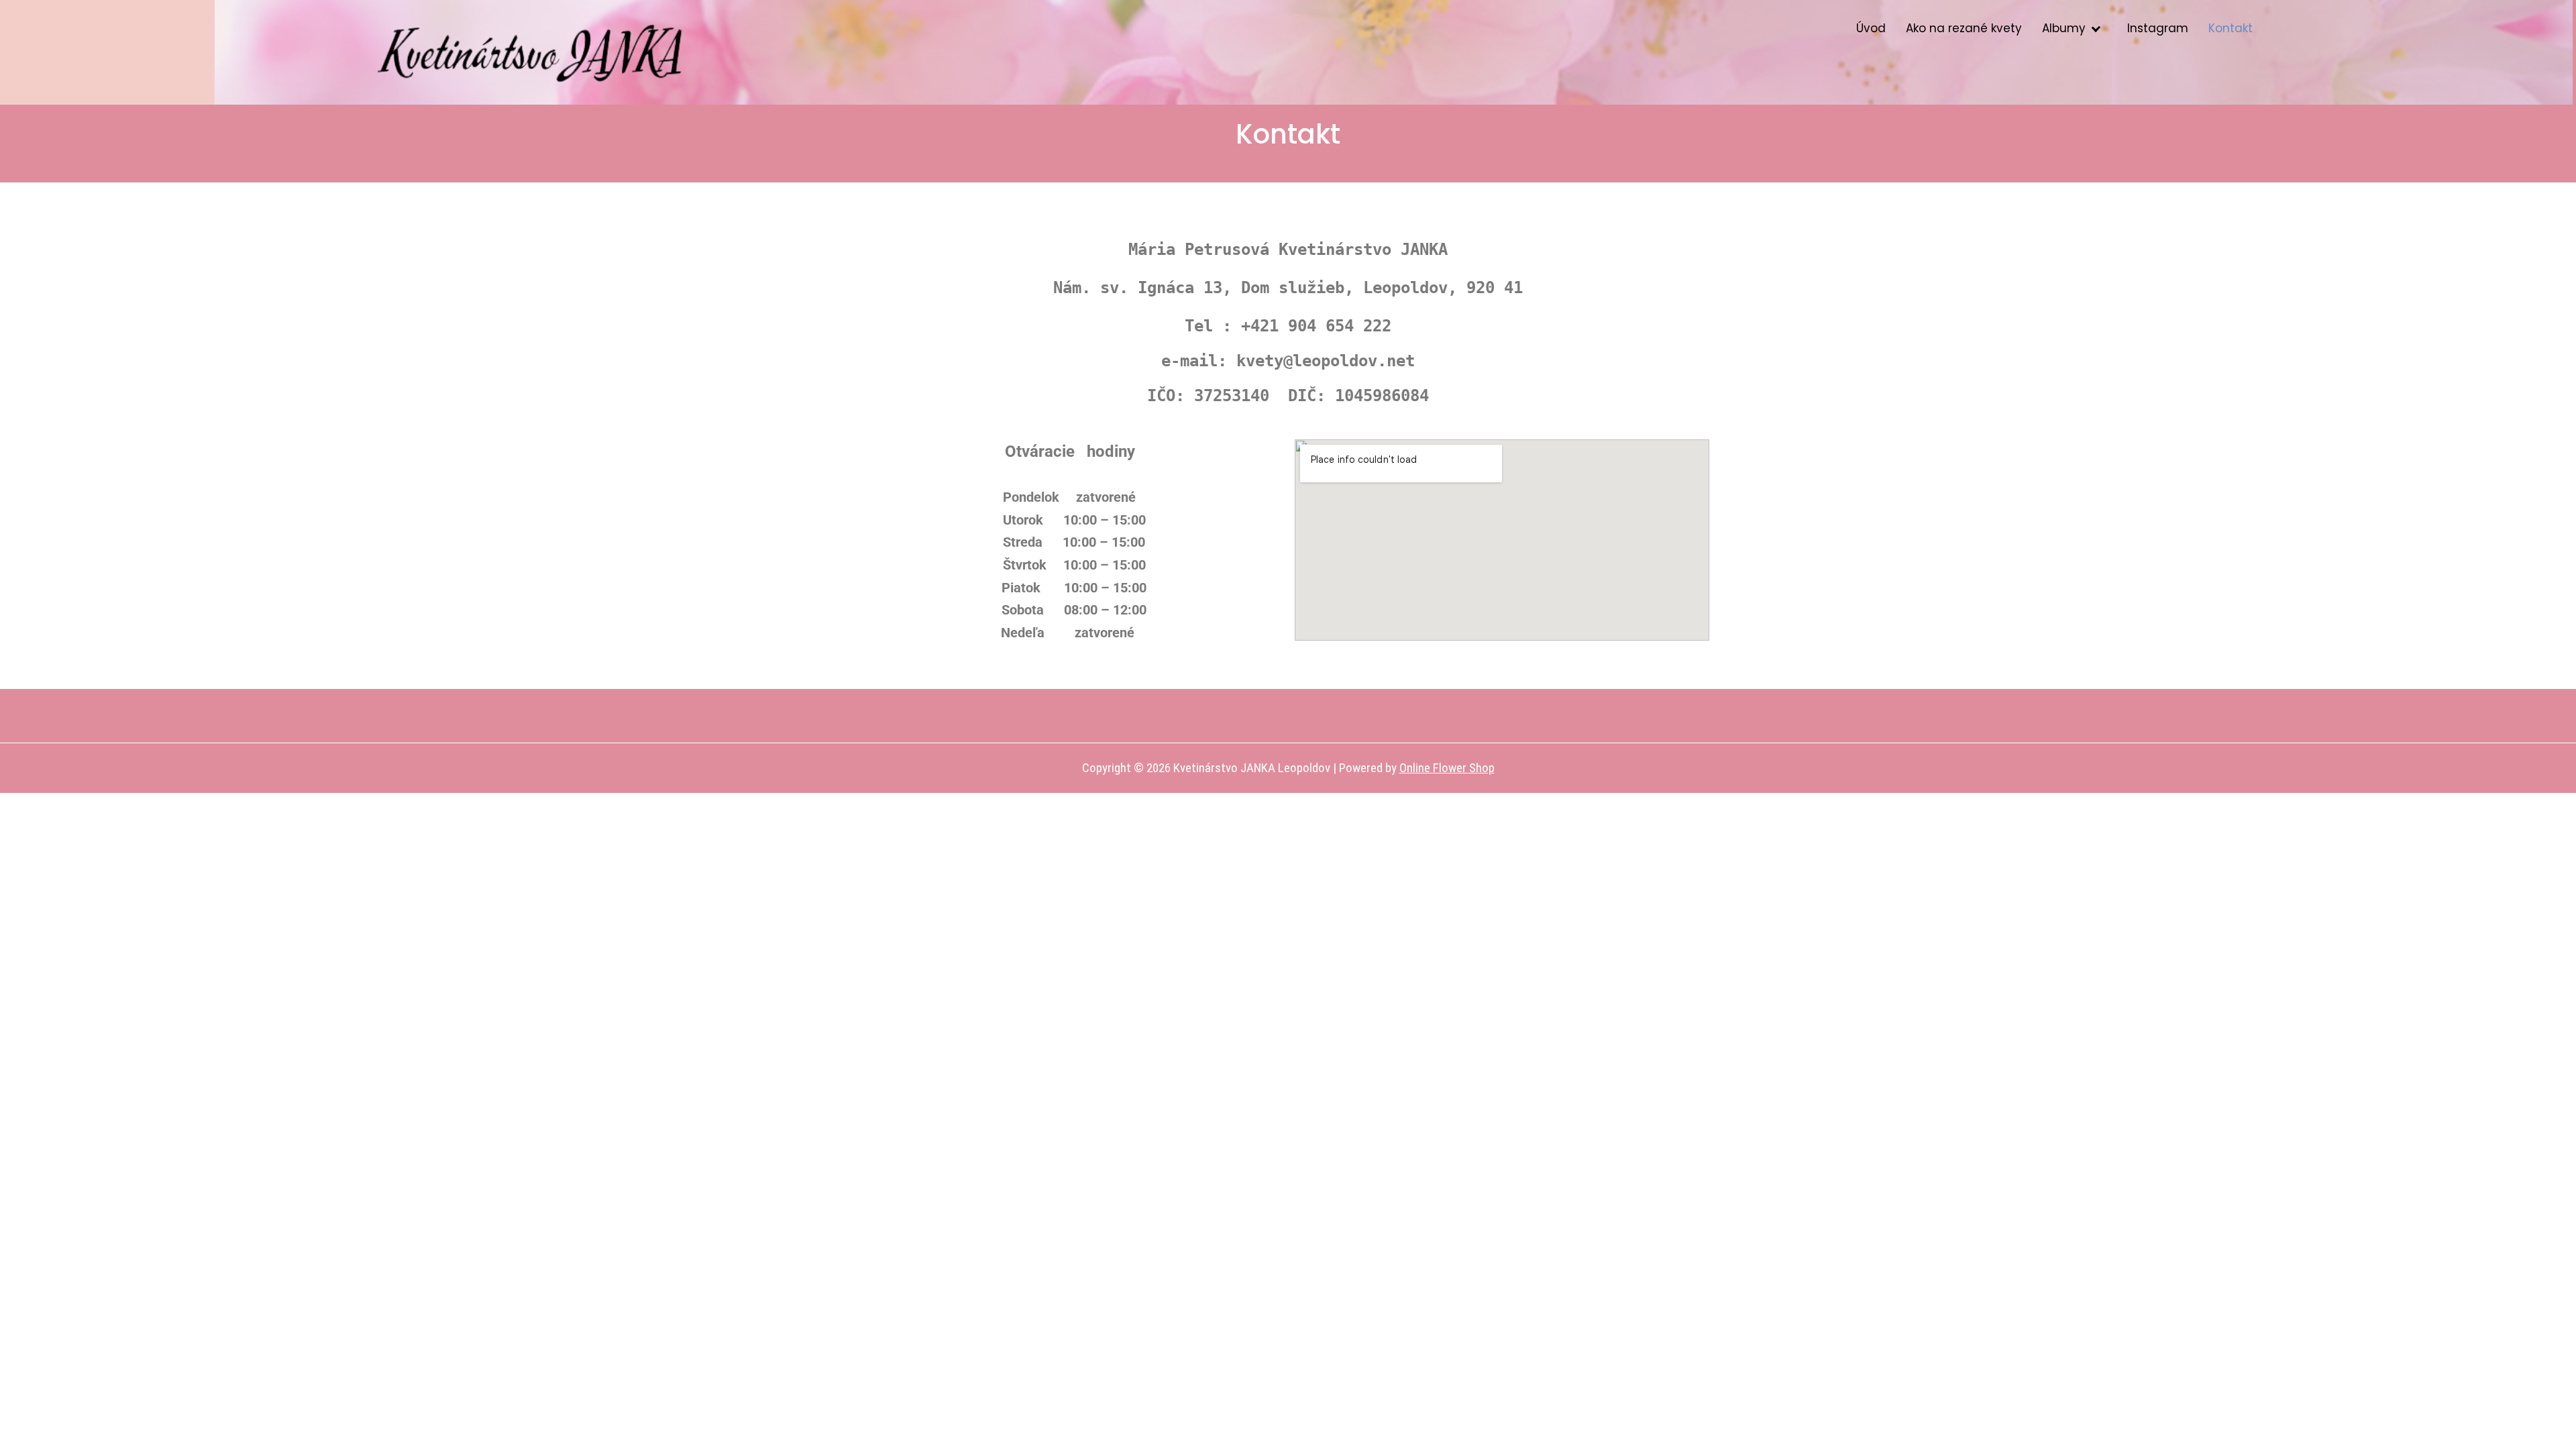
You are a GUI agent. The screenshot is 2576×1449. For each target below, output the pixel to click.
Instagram (2158, 28)
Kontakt (2231, 28)
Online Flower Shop (1447, 768)
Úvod (1871, 28)
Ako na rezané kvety (1964, 28)
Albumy (2064, 28)
